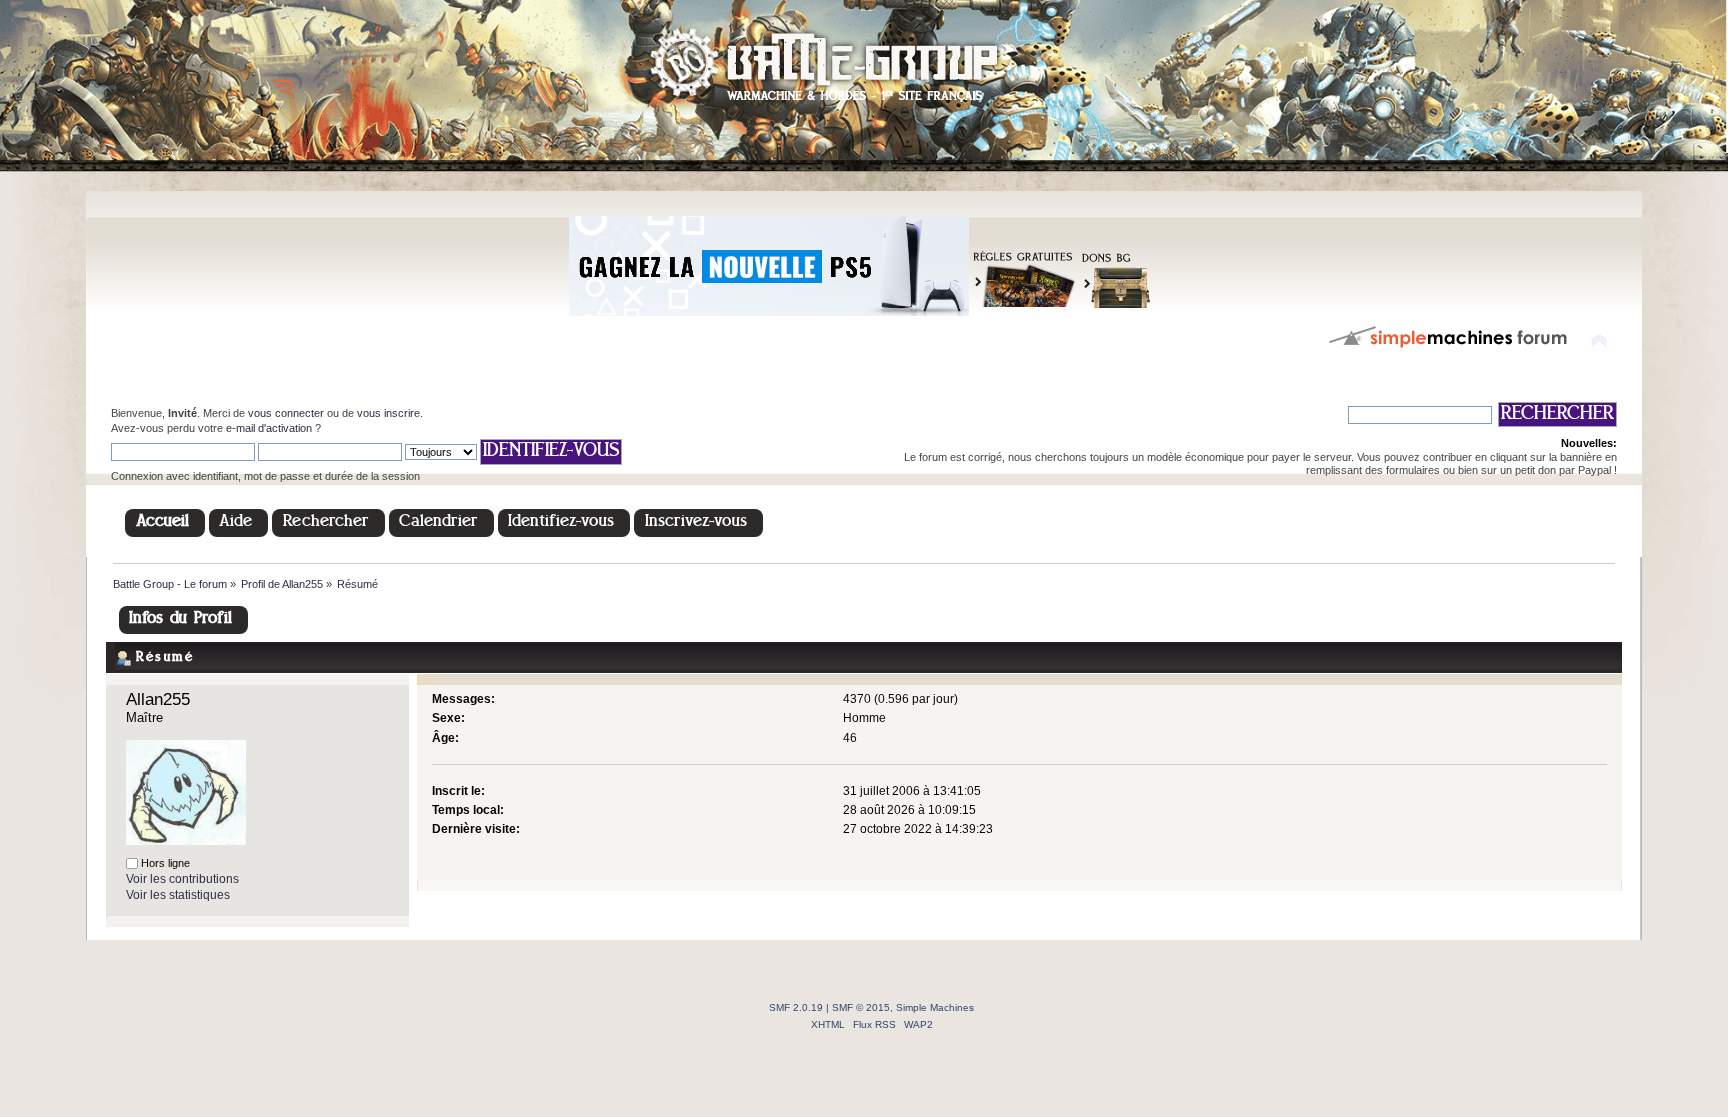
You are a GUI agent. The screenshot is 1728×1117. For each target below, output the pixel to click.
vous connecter (286, 413)
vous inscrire (388, 413)
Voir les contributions (182, 879)
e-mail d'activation (269, 428)
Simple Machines (935, 1007)
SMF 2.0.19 (796, 1007)
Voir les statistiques (178, 895)
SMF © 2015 (861, 1007)
